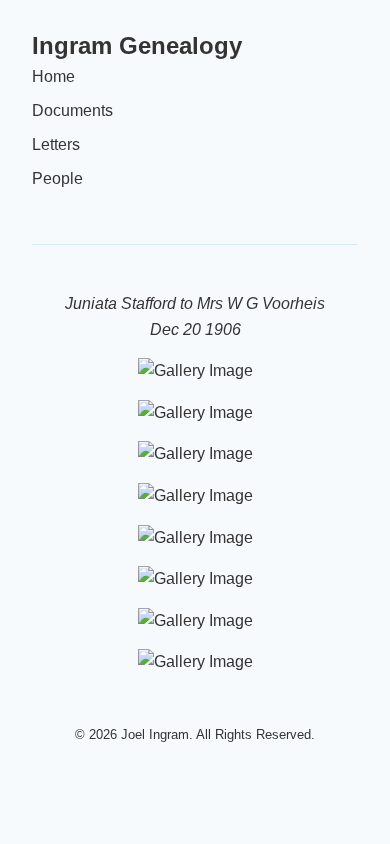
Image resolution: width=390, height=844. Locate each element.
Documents (72, 110)
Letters (56, 144)
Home (53, 76)
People (57, 178)
